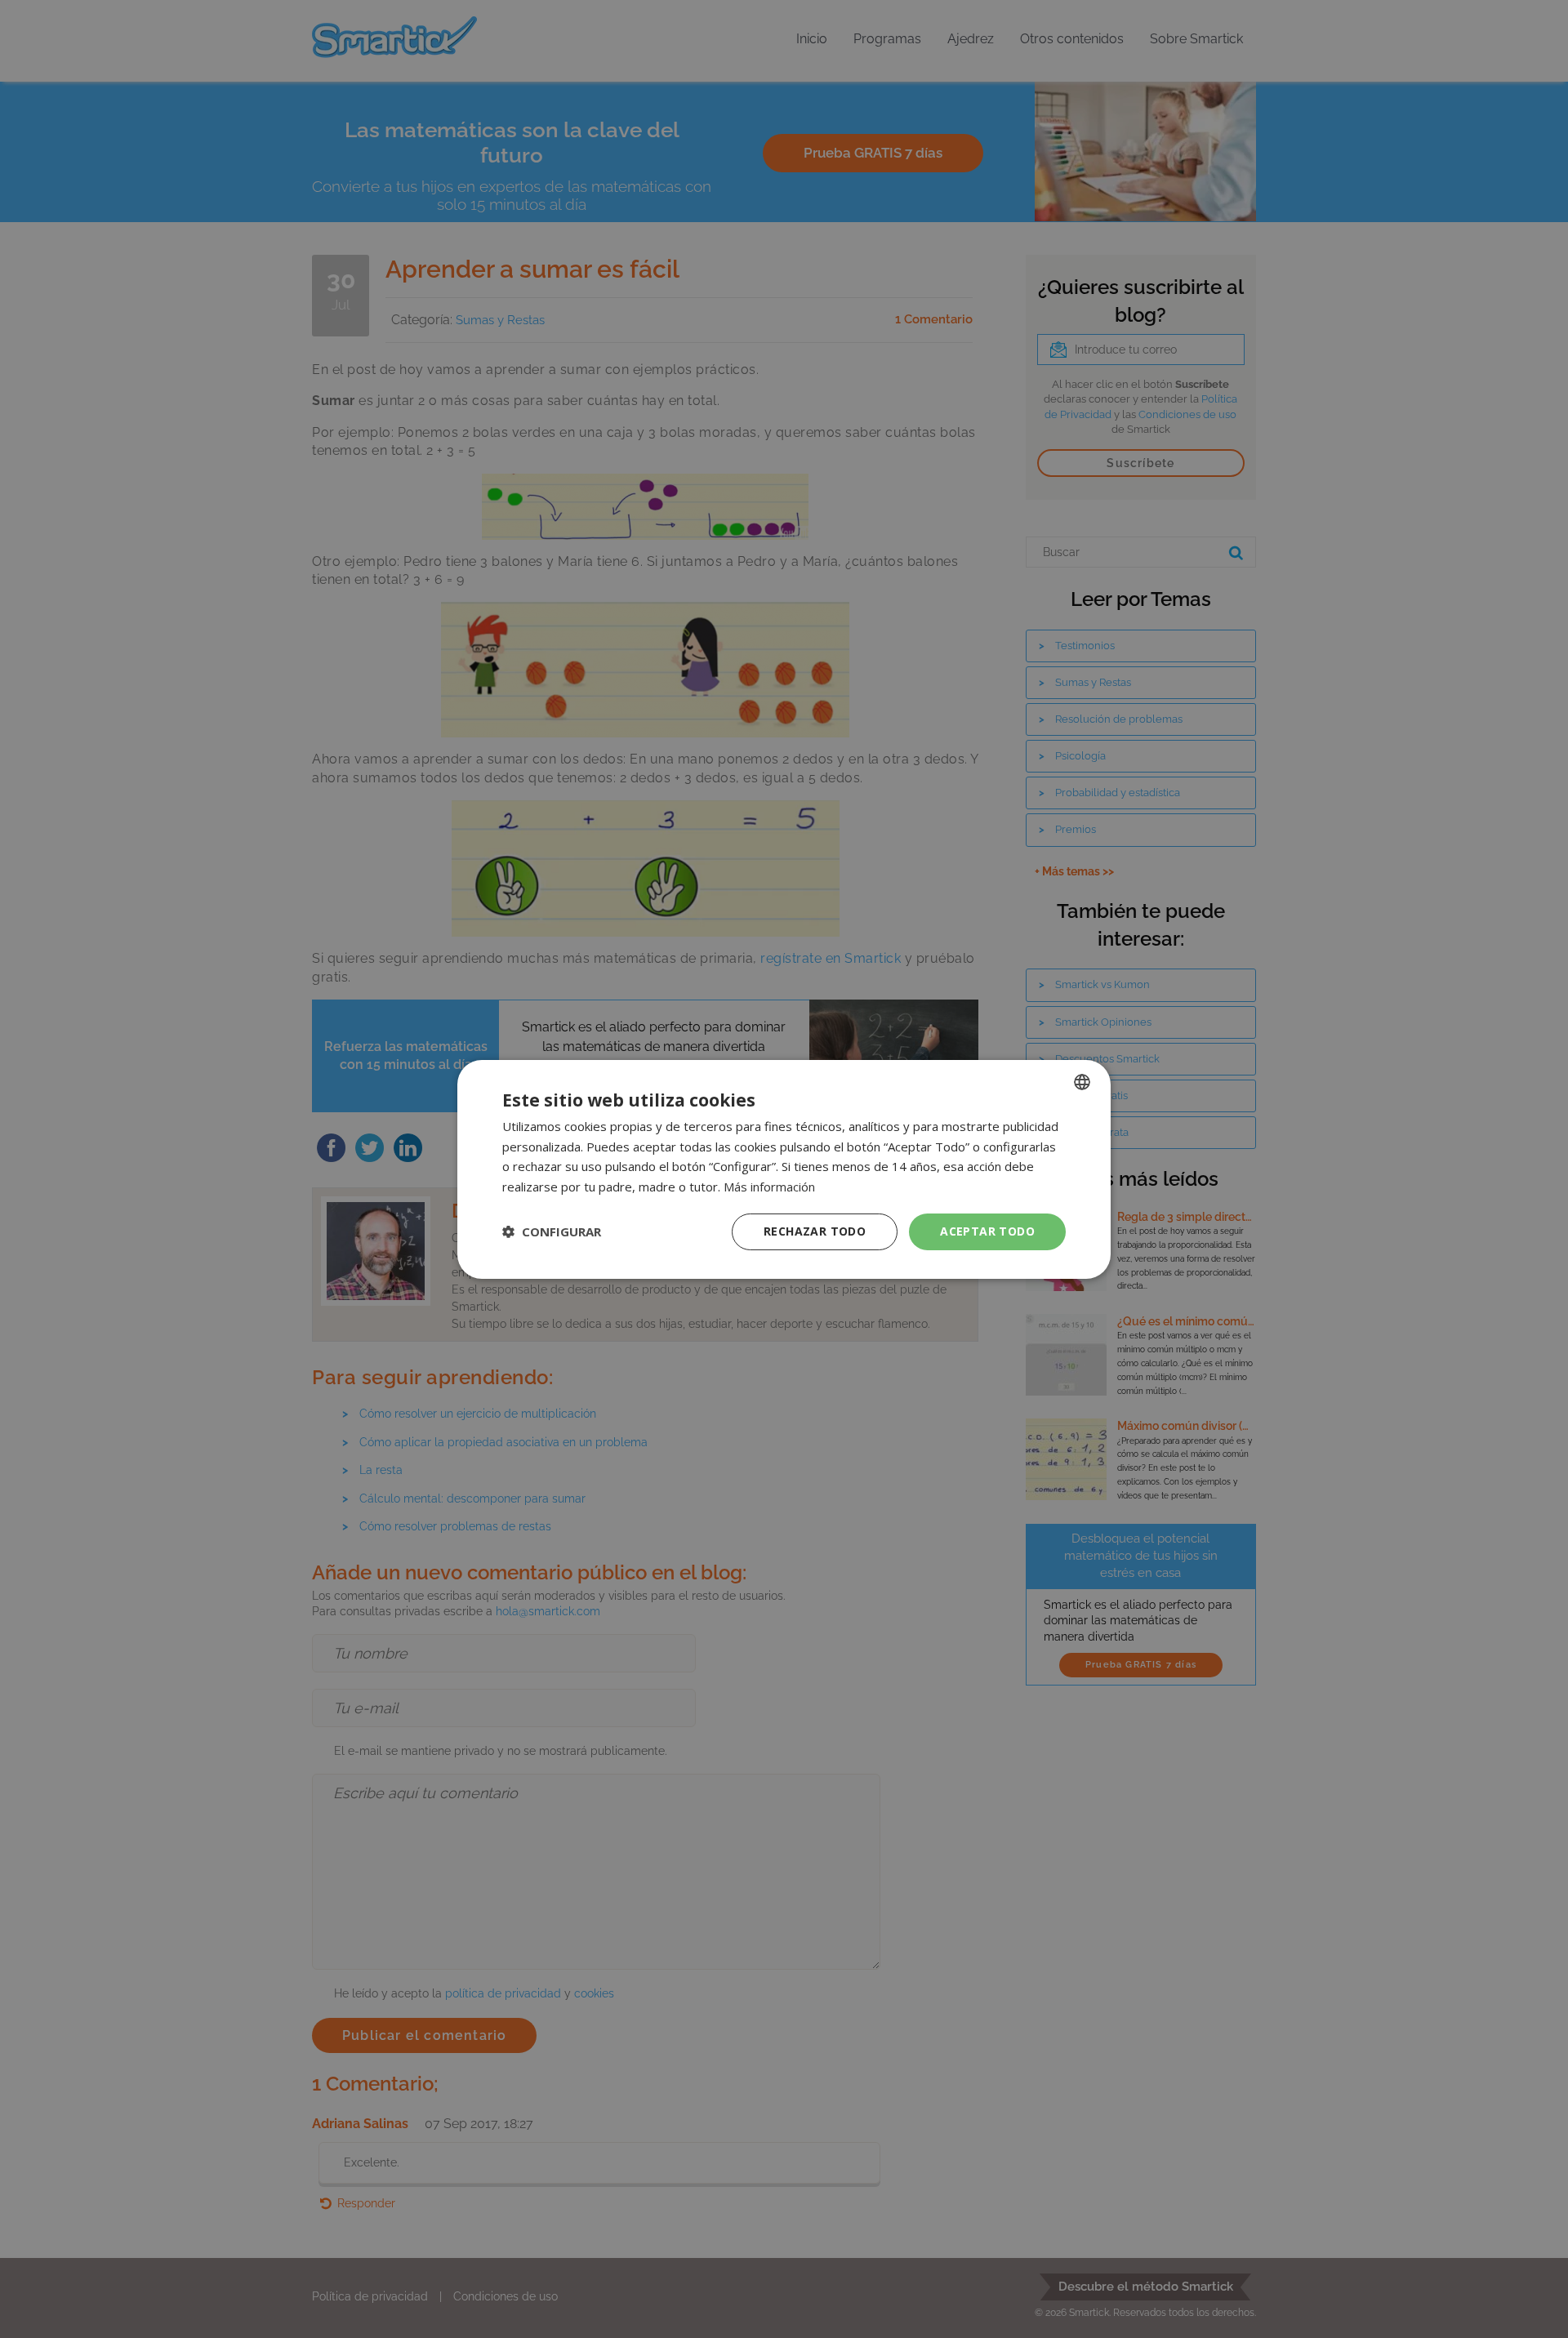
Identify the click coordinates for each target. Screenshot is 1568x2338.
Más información (769, 1187)
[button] (552, 1231)
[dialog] (784, 1169)
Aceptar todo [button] (987, 1231)
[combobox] (1082, 1081)
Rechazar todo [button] (815, 1231)
